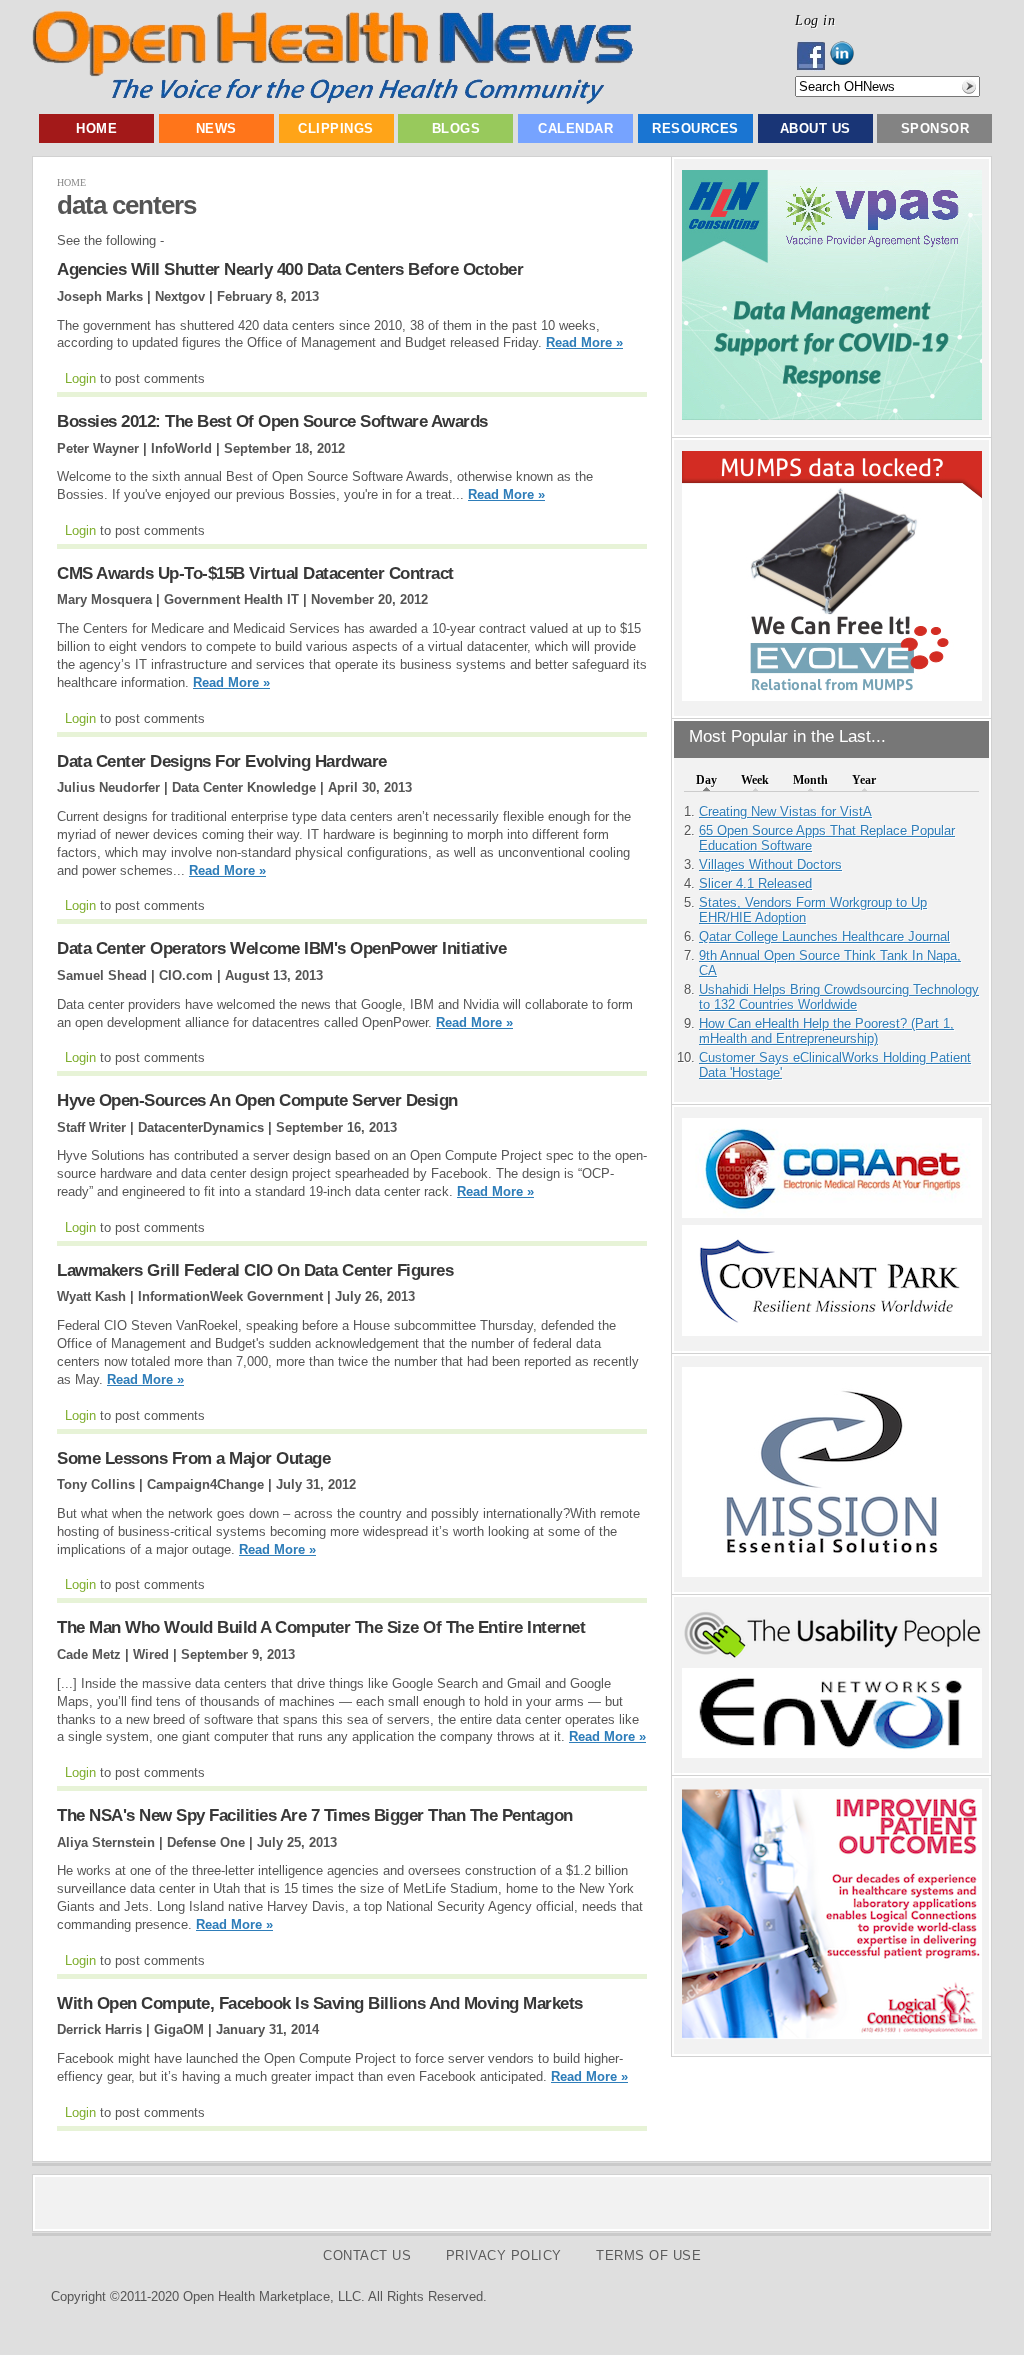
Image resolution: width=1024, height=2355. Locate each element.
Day (706, 780)
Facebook (812, 56)
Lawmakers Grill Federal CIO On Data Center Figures (255, 1270)
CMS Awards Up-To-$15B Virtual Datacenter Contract (255, 573)
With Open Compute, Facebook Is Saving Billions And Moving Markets (320, 2003)
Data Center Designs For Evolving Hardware (222, 761)
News (216, 128)
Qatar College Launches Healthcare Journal (824, 936)
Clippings (336, 128)
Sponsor (935, 128)
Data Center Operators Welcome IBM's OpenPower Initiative (281, 948)
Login (80, 378)
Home (96, 128)
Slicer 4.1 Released (755, 883)
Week (755, 780)
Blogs (456, 128)
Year (864, 780)
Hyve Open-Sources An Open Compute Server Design (257, 1100)
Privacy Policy (504, 2255)
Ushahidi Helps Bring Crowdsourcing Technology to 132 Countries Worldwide (839, 997)
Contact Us (367, 2255)
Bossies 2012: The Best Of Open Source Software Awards (272, 421)
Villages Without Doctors (770, 864)
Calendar (575, 128)
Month (810, 780)
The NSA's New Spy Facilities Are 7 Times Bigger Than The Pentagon (315, 1815)
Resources (695, 128)
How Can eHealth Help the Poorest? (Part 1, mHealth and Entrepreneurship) (826, 1031)
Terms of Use (648, 2255)
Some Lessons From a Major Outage (193, 1458)
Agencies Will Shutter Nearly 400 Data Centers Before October (290, 269)
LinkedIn (847, 56)
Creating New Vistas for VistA (785, 811)
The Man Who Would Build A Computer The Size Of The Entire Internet (321, 1627)
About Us (815, 128)
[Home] (332, 99)
